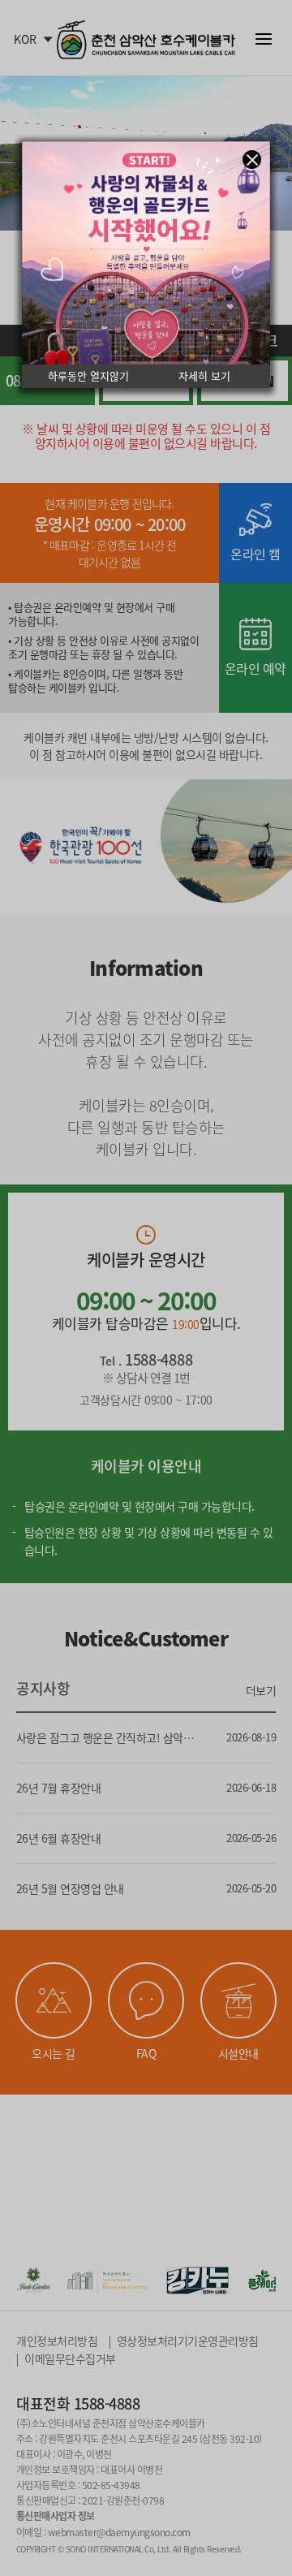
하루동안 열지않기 (88, 376)
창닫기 (252, 160)
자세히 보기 (204, 376)
